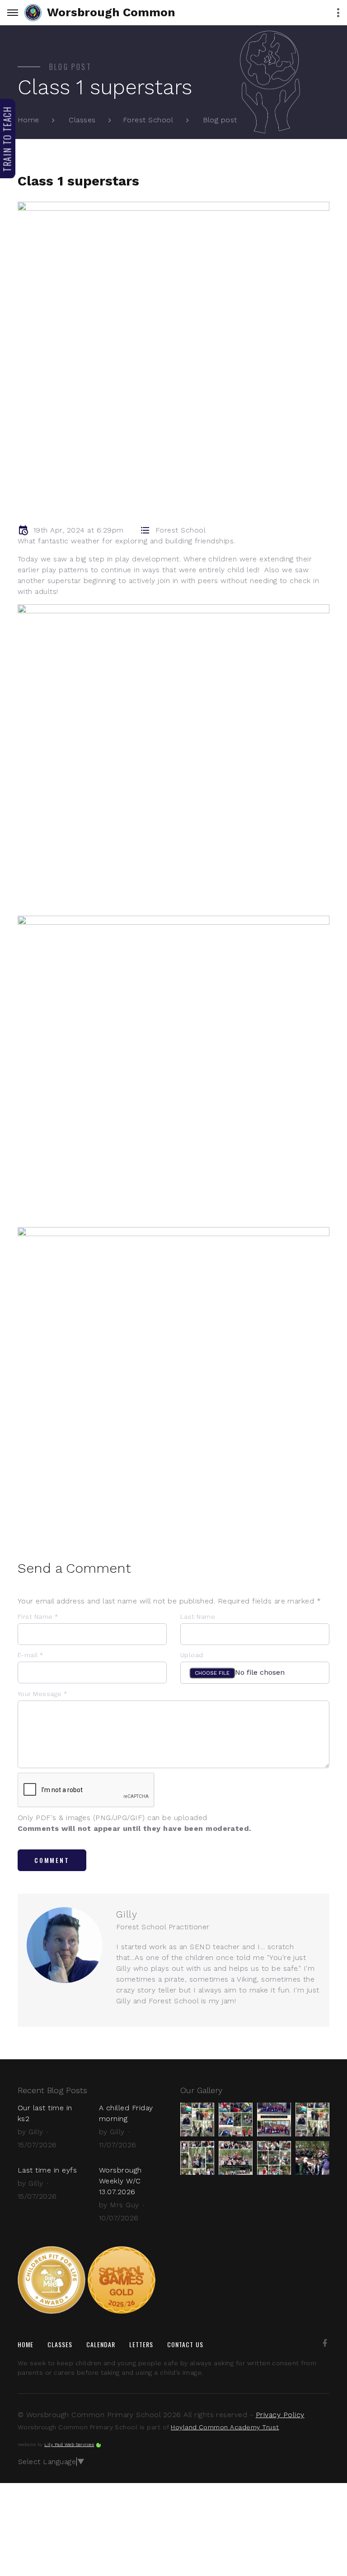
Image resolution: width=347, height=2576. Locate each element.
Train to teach (7, 139)
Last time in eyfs (47, 2170)
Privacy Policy (280, 2415)
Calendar (101, 2344)
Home (28, 120)
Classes (82, 120)
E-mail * (30, 1655)
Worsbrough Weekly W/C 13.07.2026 (120, 2181)
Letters (141, 2344)
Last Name (198, 1617)
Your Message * (42, 1694)
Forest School (148, 120)
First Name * (38, 1617)
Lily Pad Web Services (69, 2444)
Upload (192, 1655)
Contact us (185, 2344)
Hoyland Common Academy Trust (225, 2427)
